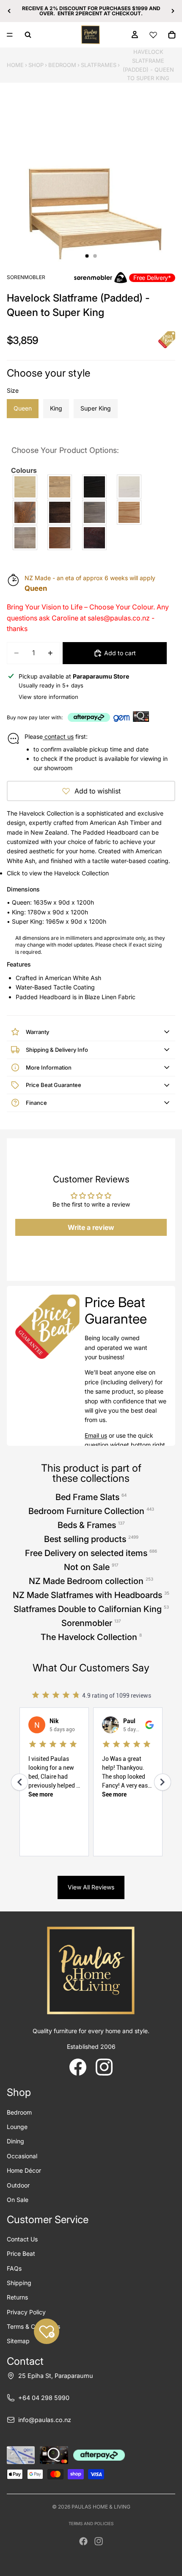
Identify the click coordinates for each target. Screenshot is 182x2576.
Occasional (22, 2156)
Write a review (91, 1227)
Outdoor (18, 2185)
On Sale (18, 2200)
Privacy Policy (26, 2312)
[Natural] (130, 512)
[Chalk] (130, 487)
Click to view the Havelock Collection (58, 873)
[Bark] (61, 487)
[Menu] (10, 35)
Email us (96, 1435)
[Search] (28, 35)
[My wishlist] (153, 35)
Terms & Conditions (33, 2326)
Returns (17, 2297)
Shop (36, 65)
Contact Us (22, 2239)
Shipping (19, 2283)
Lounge (17, 2127)
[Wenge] (96, 538)
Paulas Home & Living (101, 2507)
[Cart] (172, 35)
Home (15, 65)
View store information (48, 697)
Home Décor (24, 2170)
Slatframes (99, 65)
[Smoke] (26, 538)
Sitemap (18, 2341)
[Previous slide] (9, 11)
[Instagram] (99, 2541)
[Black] (96, 487)
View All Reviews (91, 1887)
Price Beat (21, 2253)
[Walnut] (61, 538)
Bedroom (62, 65)
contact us (58, 736)
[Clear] (26, 487)
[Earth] (61, 512)
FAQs (14, 2268)
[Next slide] (173, 11)
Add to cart (120, 653)
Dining (15, 2141)
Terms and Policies (91, 2523)
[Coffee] (26, 512)
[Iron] (96, 512)
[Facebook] (83, 2541)
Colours (24, 470)
